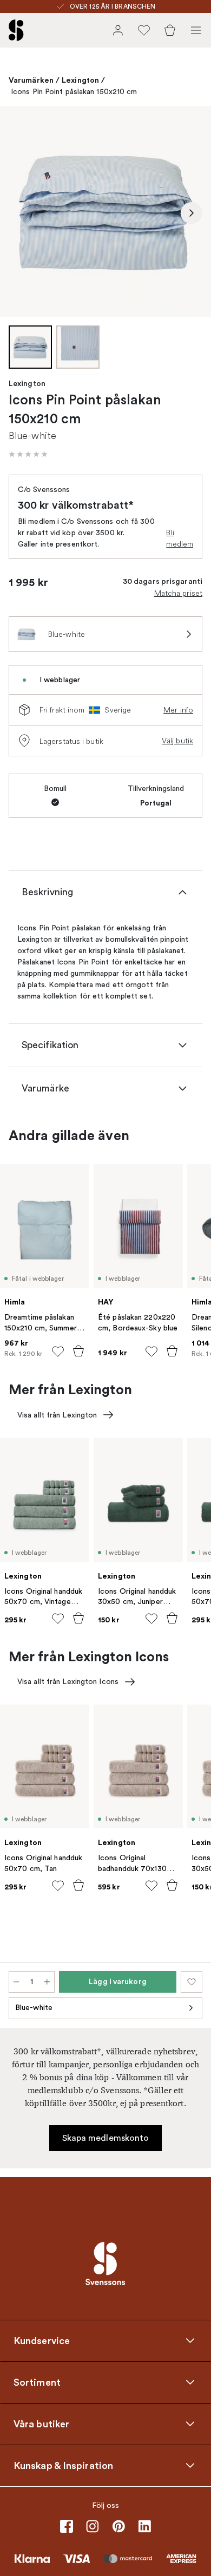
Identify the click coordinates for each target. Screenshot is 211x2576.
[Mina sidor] (118, 30)
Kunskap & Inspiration (63, 2465)
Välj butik (177, 741)
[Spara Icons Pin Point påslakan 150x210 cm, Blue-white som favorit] (192, 1982)
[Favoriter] (144, 30)
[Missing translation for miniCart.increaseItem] (47, 1982)
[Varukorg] (170, 30)
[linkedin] (144, 2526)
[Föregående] (19, 213)
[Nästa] (192, 213)
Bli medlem (180, 538)
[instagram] (93, 2526)
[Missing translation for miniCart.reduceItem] (16, 1982)
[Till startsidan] (16, 30)
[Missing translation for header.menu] (196, 30)
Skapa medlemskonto (106, 2138)
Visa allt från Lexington (57, 1415)
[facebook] (67, 2526)
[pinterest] (118, 2526)
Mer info (178, 710)
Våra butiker (41, 2424)
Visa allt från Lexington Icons (68, 1682)
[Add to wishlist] (58, 1352)
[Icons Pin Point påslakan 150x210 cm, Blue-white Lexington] (105, 211)
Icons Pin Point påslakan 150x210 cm (74, 92)
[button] (28, 454)
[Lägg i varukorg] (78, 1351)
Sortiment (37, 2382)
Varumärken (31, 80)
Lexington (80, 80)
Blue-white (34, 2008)
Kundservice (42, 2340)
